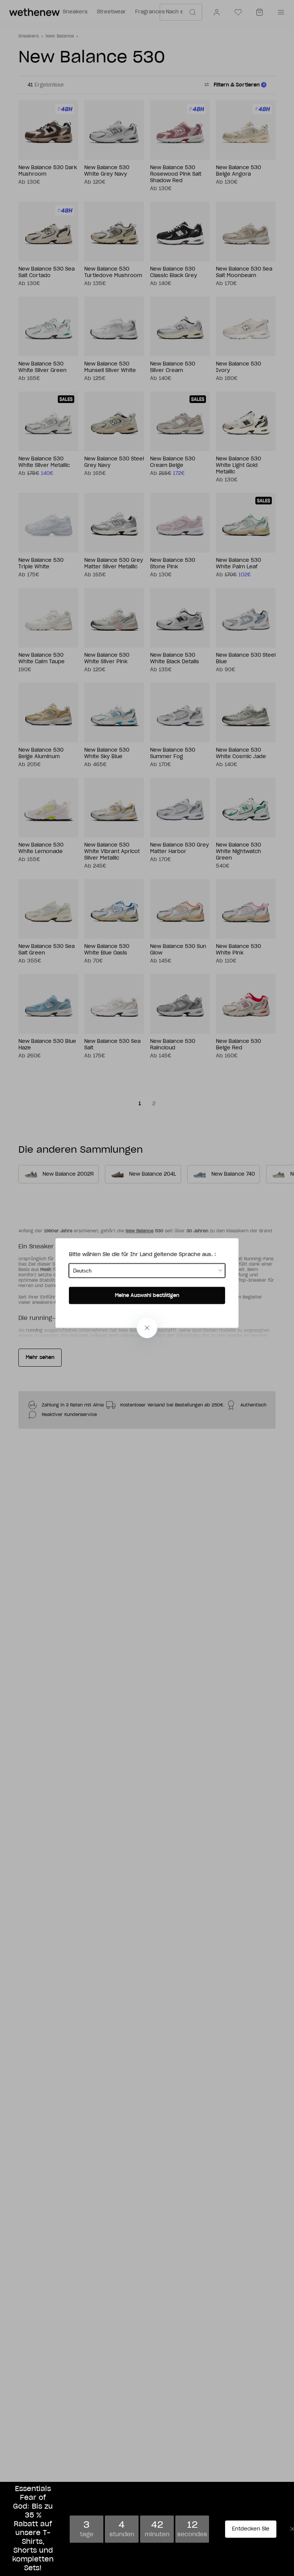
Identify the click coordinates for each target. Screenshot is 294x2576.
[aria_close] (147, 1328)
